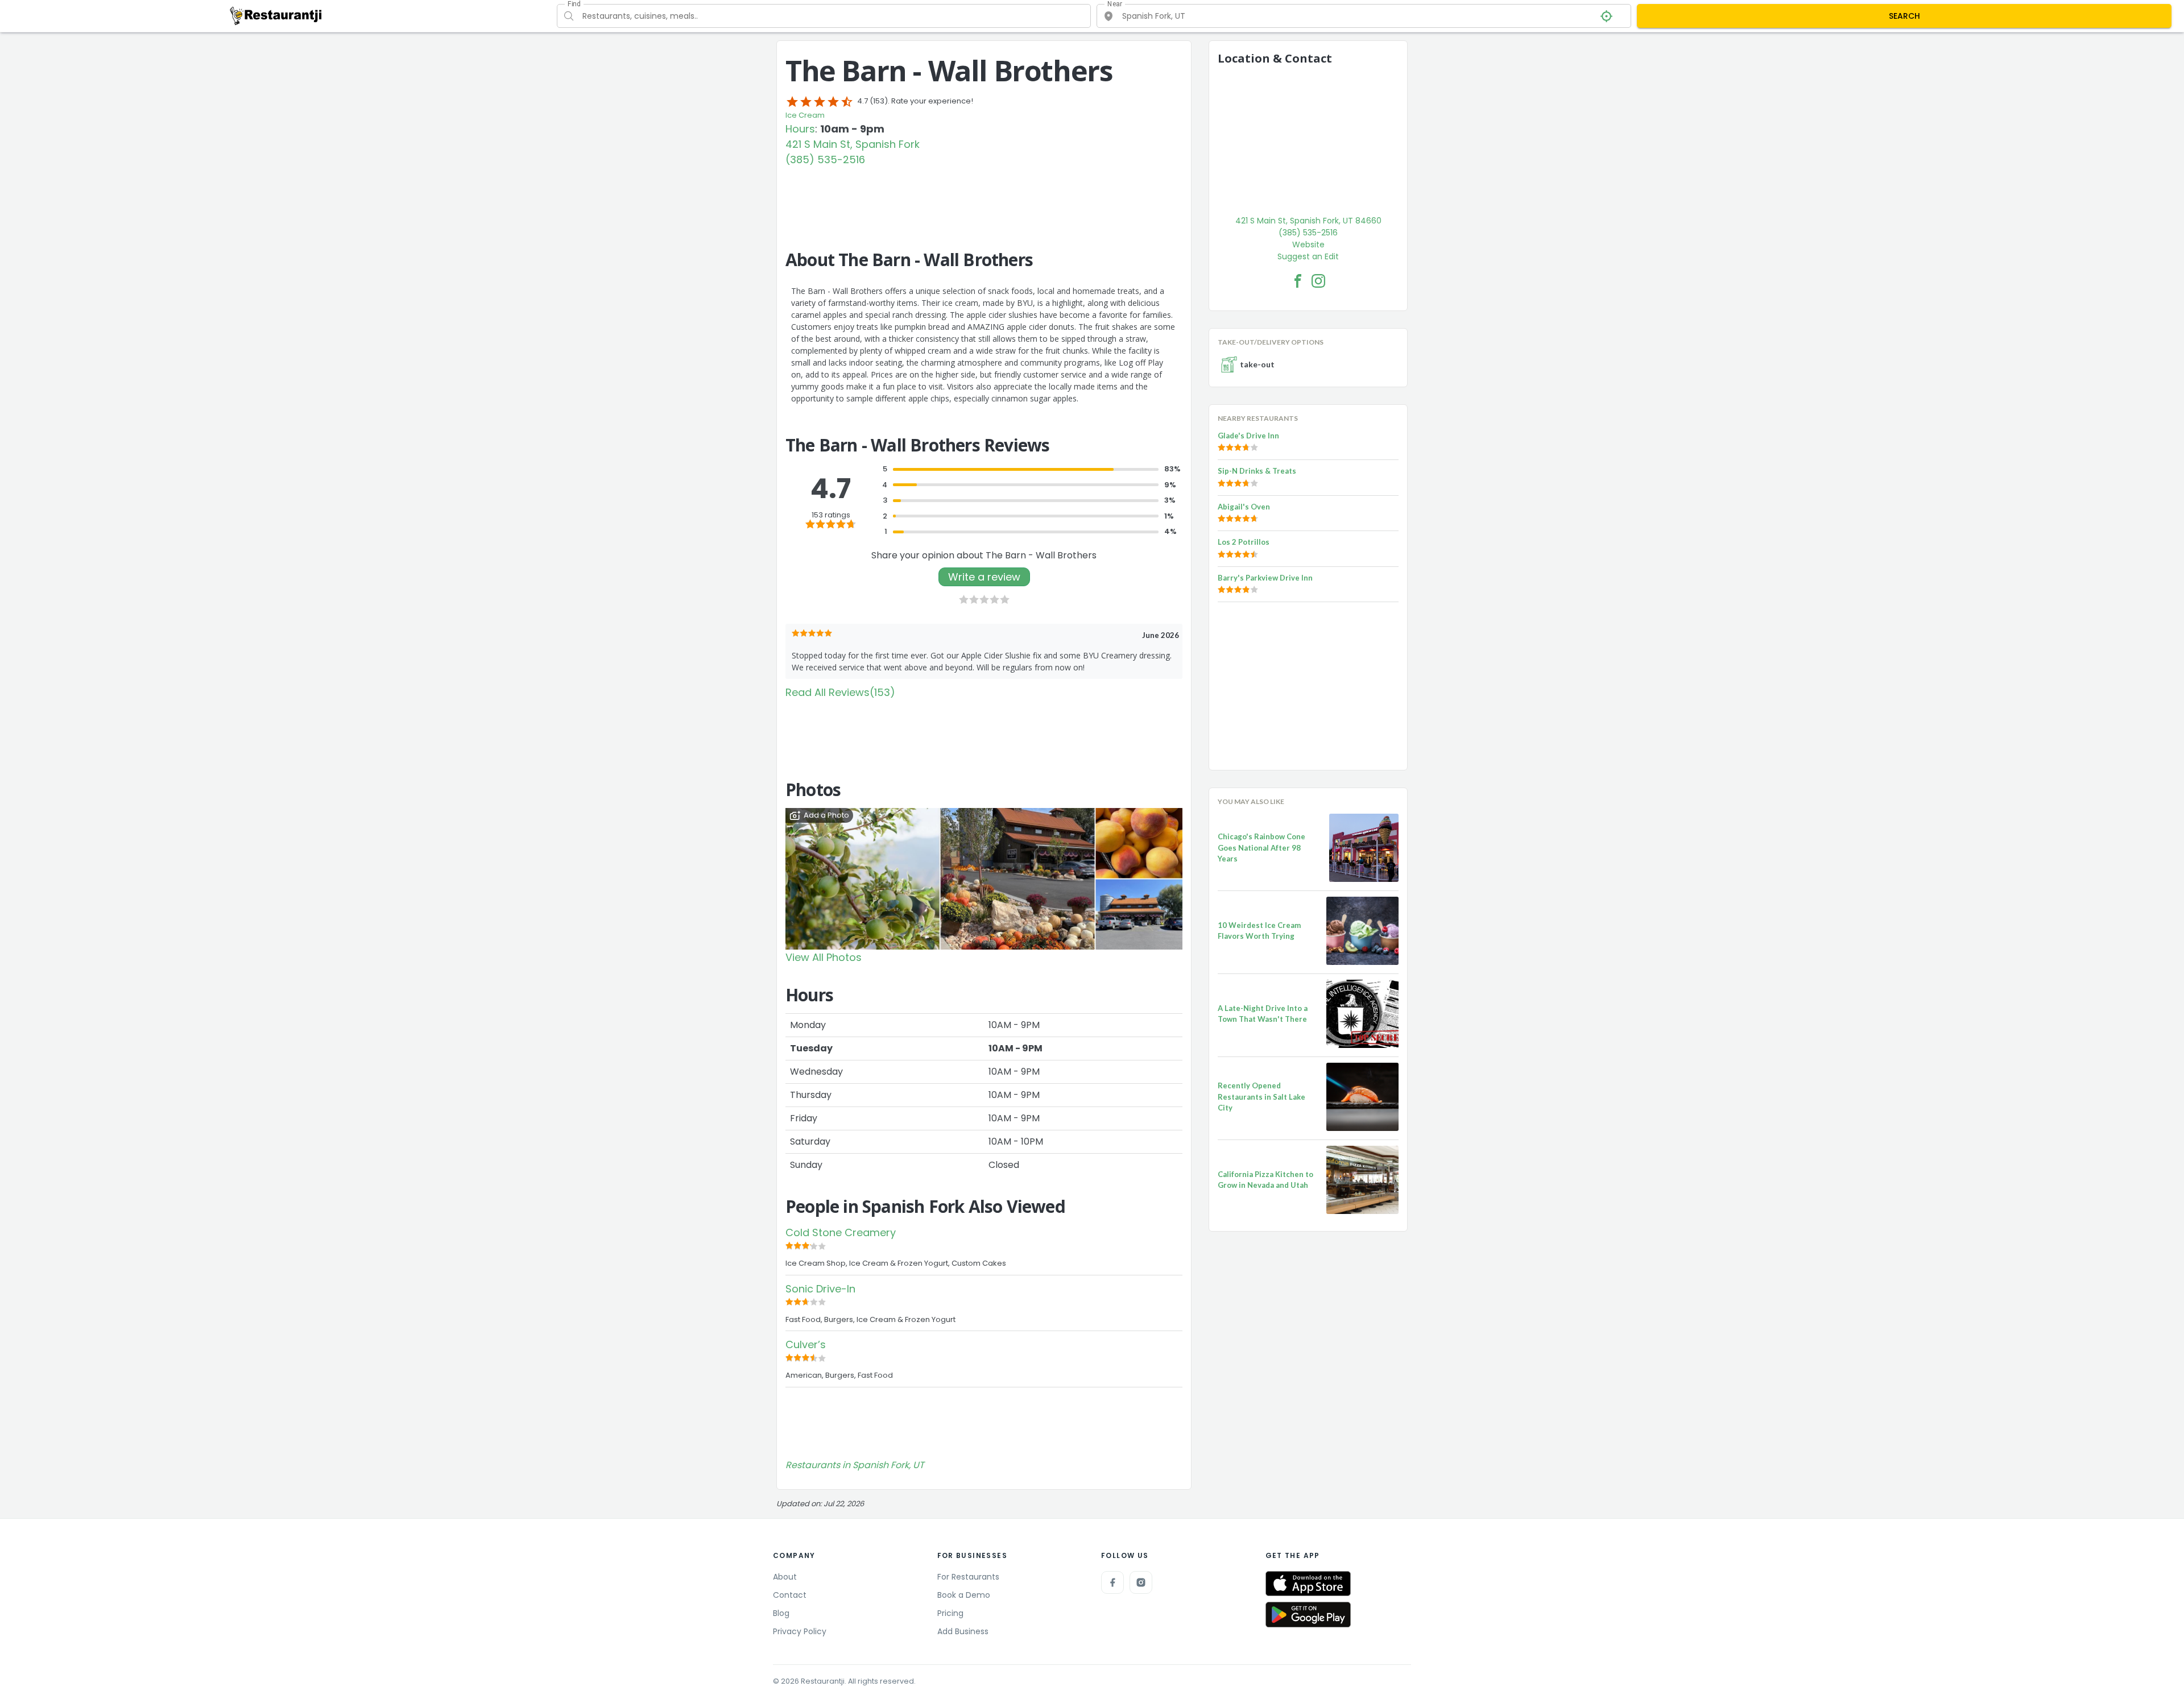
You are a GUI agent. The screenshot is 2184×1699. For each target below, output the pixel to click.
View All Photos (824, 957)
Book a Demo (964, 1595)
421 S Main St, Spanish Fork (853, 144)
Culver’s (806, 1344)
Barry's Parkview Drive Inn (1265, 578)
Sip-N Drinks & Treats (1257, 471)
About (785, 1577)
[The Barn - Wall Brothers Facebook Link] (1298, 281)
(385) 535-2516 (825, 159)
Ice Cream (805, 115)
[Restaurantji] (276, 15)
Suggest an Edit (1308, 256)
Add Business (963, 1631)
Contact (790, 1595)
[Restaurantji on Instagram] (1141, 1582)
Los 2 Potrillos (1244, 542)
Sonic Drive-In (820, 1289)
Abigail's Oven (1244, 507)
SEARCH (1904, 16)
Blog (781, 1613)
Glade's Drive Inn (1248, 436)
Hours (800, 129)
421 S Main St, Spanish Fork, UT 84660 (1308, 221)
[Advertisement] (984, 198)
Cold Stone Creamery (841, 1232)
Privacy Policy (800, 1631)
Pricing (950, 1613)
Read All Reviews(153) (840, 692)
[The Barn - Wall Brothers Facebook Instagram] (1318, 281)
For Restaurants (968, 1577)
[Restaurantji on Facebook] (1112, 1582)
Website (1308, 245)
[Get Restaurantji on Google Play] (1308, 1615)
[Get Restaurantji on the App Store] (1308, 1584)
